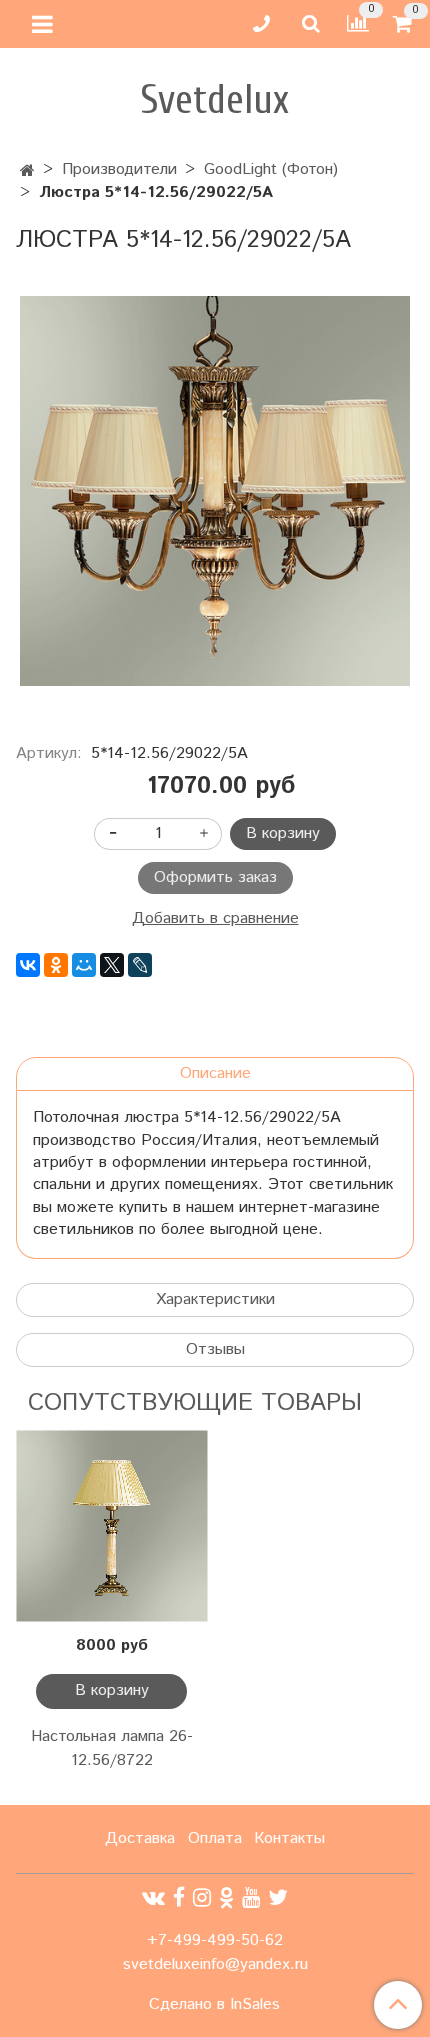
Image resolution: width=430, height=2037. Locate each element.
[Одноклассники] (56, 965)
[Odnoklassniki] (226, 1898)
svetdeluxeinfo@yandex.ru (215, 1964)
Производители (119, 169)
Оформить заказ (215, 877)
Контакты (289, 1838)
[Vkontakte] (153, 1898)
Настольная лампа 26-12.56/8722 (112, 1748)
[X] (112, 965)
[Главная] (27, 171)
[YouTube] (251, 1898)
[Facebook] (179, 1898)
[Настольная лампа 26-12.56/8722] (111, 1526)
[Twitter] (278, 1898)
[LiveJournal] (140, 965)
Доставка (140, 1838)
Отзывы (215, 1349)
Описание (215, 1073)
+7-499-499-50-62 (215, 1940)
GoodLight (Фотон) (271, 169)
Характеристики (215, 1299)
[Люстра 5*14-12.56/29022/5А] (215, 491)
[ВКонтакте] (28, 965)
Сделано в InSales (214, 2005)
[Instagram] (202, 1898)
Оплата (215, 1838)
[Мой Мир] (84, 965)
